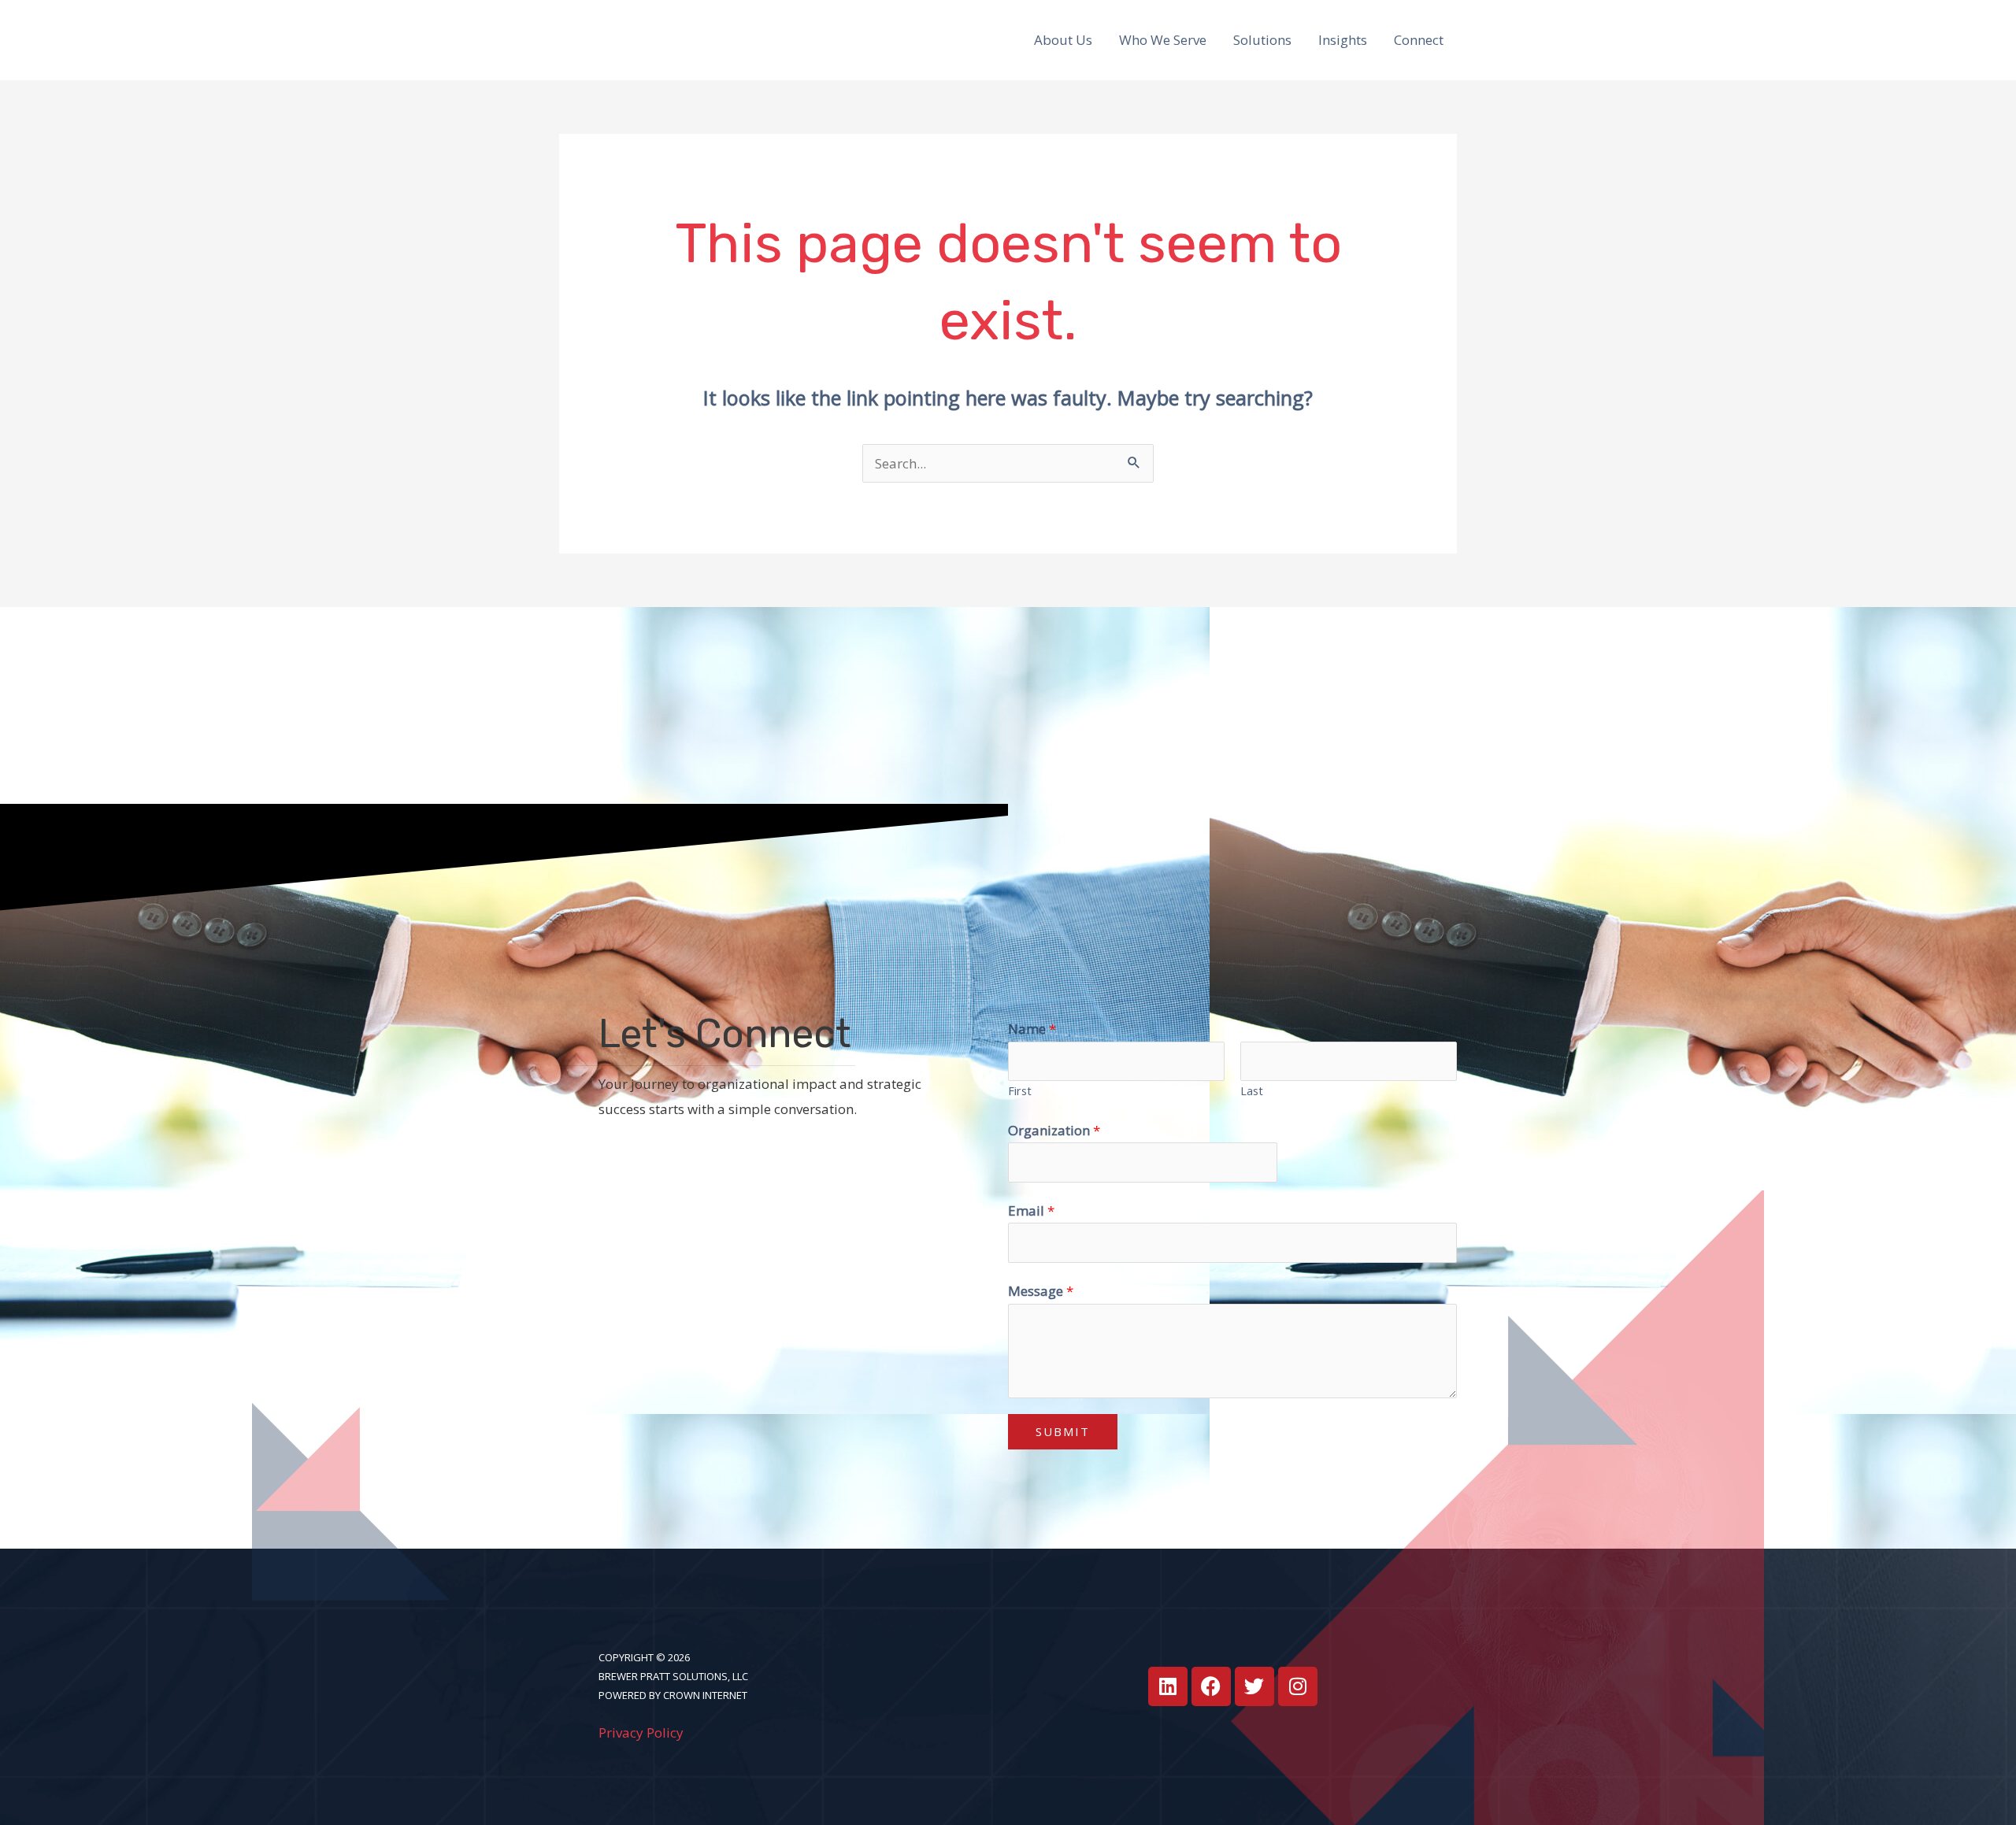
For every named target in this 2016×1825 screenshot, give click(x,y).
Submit (1063, 1431)
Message (1041, 1291)
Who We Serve (1163, 40)
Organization (1054, 1130)
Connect (1419, 40)
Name (1032, 1029)
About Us (1063, 40)
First (1020, 1091)
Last (1252, 1091)
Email (1031, 1210)
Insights (1343, 40)
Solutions (1262, 40)
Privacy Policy (641, 1732)
